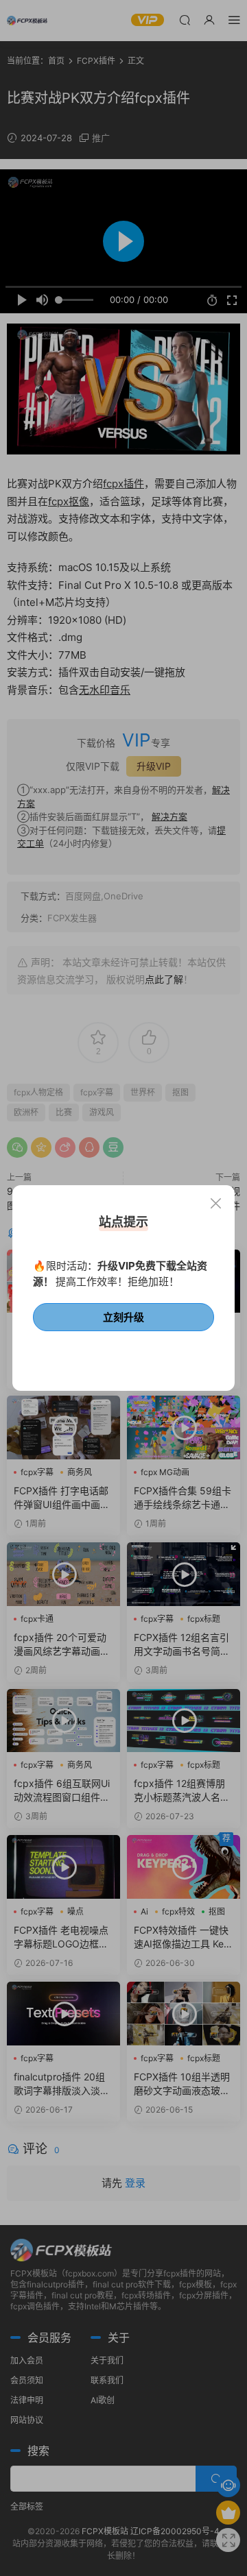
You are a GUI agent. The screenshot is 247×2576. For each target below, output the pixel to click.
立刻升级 (123, 1317)
